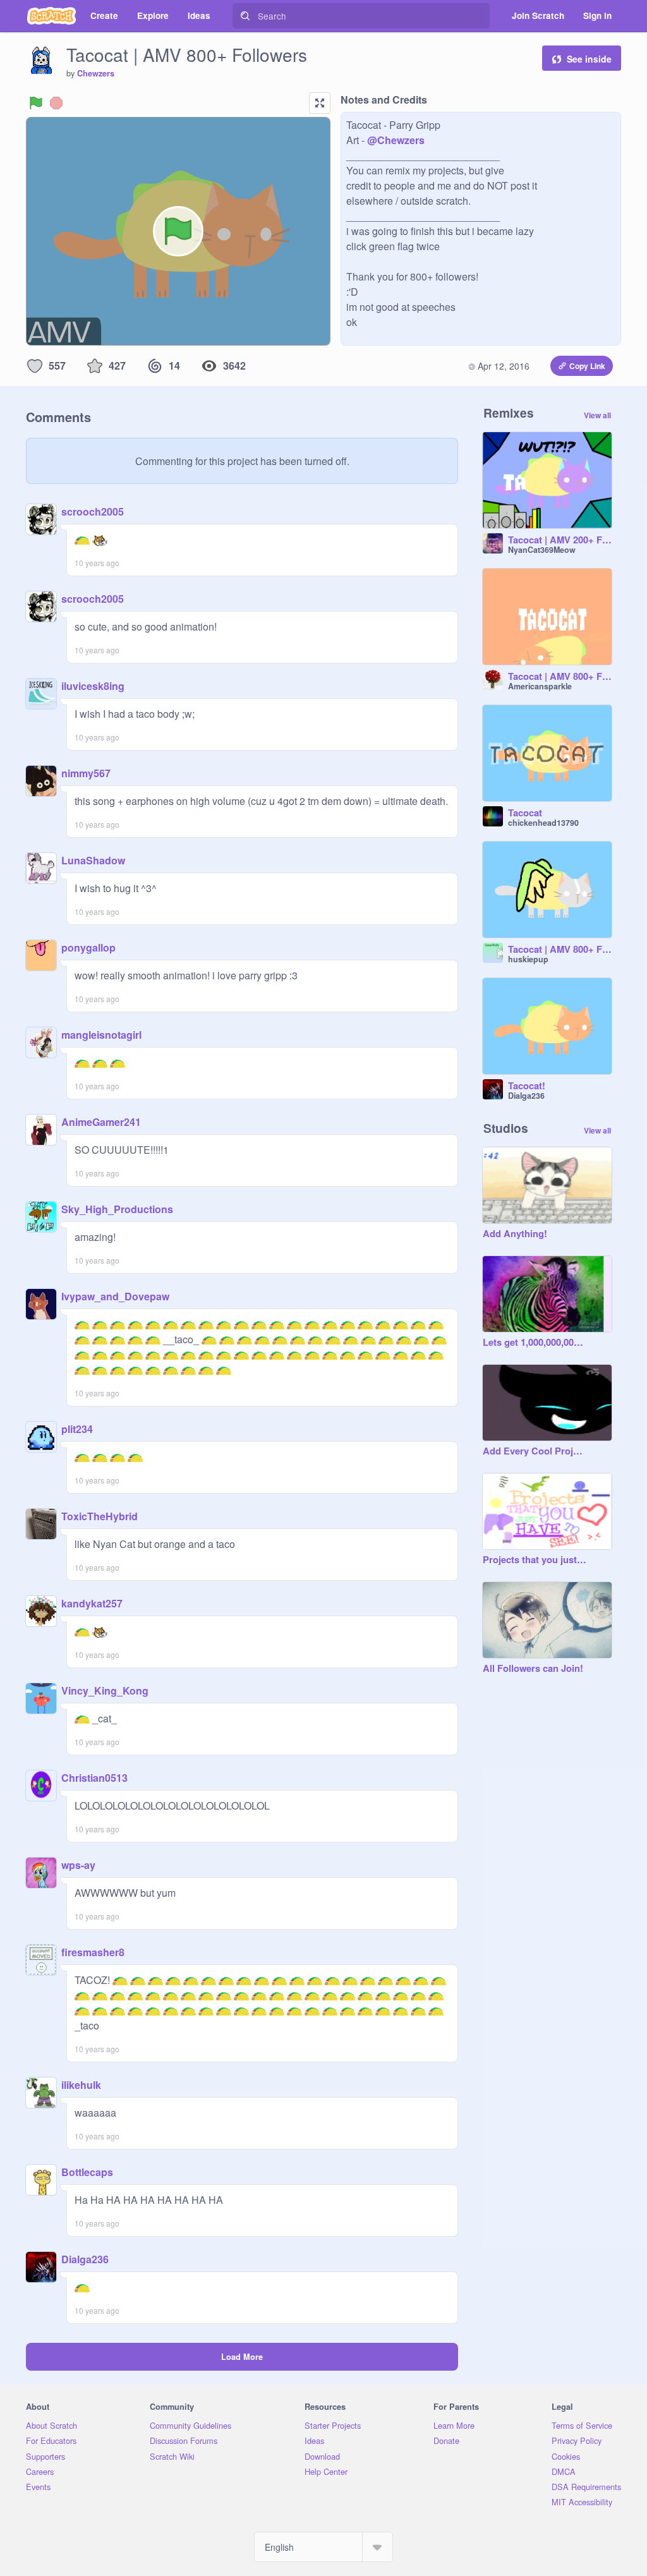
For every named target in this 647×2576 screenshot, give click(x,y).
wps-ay (78, 1865)
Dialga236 (85, 2259)
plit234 (77, 1429)
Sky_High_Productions (117, 1209)
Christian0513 (94, 1778)
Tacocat (525, 813)
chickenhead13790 (543, 823)
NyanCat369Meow (542, 550)
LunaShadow (93, 860)
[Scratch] (51, 16)
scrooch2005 (93, 511)
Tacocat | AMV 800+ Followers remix (560, 677)
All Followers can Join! (533, 1669)
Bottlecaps (87, 2172)
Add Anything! (515, 1234)
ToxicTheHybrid (100, 1516)
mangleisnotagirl (101, 1035)
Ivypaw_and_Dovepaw (115, 1296)
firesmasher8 (93, 1952)
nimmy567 (86, 773)
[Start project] (36, 103)
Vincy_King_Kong (105, 1690)
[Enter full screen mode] (320, 103)
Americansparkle (540, 686)
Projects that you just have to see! (535, 1560)
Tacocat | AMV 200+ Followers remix (560, 540)
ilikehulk (81, 2085)
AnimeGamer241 (101, 1122)
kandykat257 (92, 1603)
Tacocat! (527, 1086)
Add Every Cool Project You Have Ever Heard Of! (535, 1451)
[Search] (245, 16)
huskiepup (528, 959)
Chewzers (96, 73)
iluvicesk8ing (93, 686)
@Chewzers (396, 140)
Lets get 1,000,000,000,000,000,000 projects (535, 1343)
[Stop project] (56, 103)
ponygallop (88, 947)
